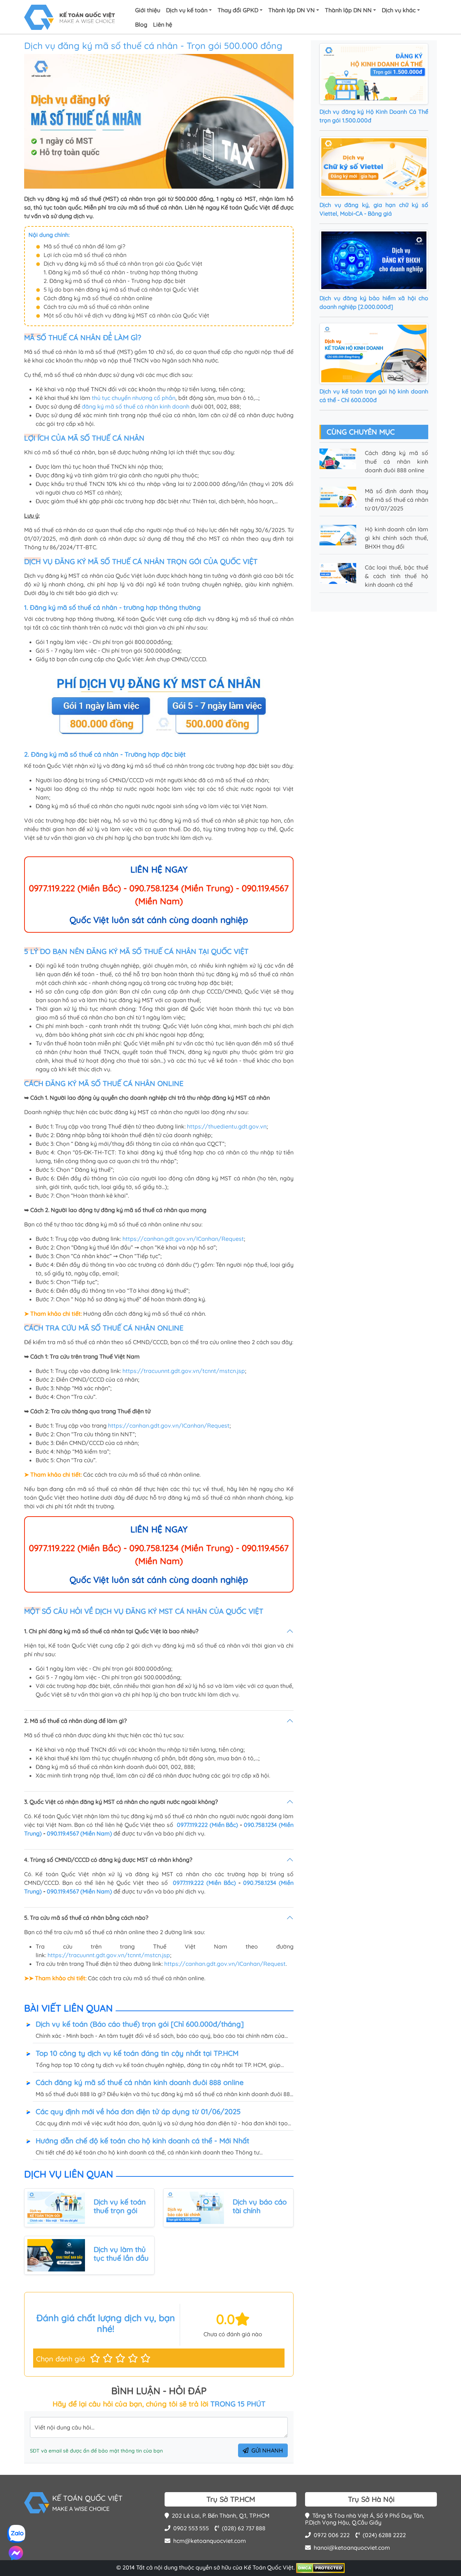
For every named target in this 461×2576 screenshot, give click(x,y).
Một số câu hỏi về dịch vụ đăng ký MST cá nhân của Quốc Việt (127, 315)
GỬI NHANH (267, 2450)
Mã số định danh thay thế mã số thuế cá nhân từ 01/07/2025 (397, 500)
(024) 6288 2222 (384, 2535)
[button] (95, 2358)
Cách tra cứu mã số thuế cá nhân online (96, 307)
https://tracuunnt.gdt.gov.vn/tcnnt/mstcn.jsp (184, 1371)
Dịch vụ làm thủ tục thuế (120, 2254)
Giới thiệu (148, 10)
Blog (141, 24)
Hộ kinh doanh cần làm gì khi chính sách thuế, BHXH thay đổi (397, 538)
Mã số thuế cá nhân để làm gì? (84, 246)
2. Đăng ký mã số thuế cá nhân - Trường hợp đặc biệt (115, 281)
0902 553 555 (191, 2528)
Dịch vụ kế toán (187, 10)
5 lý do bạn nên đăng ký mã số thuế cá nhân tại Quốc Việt (121, 289)
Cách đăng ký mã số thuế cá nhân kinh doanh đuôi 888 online (397, 461)
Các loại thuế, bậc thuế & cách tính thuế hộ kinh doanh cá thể (397, 576)
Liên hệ (163, 24)
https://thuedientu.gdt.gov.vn (227, 1126)
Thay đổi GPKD (238, 10)
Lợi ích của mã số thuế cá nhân (85, 255)
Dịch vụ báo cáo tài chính (260, 2206)
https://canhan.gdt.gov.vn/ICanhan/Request (183, 1239)
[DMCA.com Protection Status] (320, 2567)
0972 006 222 (332, 2535)
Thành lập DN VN (292, 10)
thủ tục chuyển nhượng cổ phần (134, 398)
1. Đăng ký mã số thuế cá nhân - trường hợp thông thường (121, 272)
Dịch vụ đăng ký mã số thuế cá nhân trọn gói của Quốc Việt (123, 264)
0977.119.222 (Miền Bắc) (208, 1825)
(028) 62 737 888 (244, 2528)
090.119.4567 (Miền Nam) (79, 1833)
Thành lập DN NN (348, 10)
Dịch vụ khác (399, 10)
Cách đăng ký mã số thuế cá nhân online (98, 298)
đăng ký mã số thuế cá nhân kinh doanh (136, 406)
